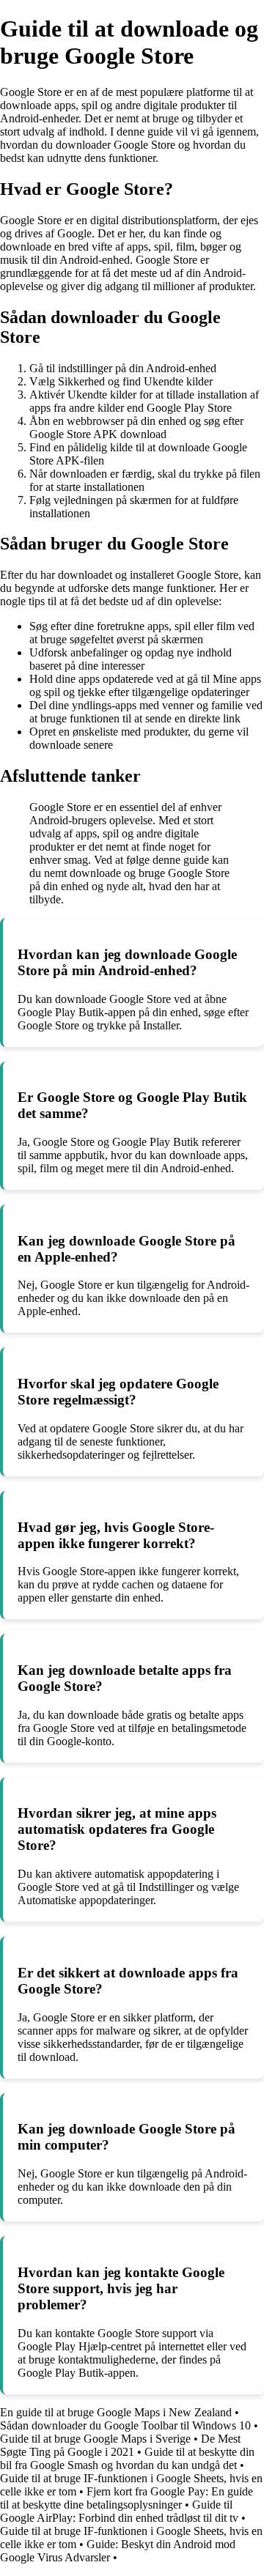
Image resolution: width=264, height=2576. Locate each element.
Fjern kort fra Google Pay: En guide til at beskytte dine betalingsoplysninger (126, 2498)
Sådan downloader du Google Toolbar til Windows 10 (125, 2425)
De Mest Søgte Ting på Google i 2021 (120, 2445)
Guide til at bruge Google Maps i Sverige (95, 2439)
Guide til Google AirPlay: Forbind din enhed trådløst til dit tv (119, 2511)
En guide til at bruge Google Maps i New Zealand (116, 2412)
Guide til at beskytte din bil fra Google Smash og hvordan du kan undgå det (127, 2458)
